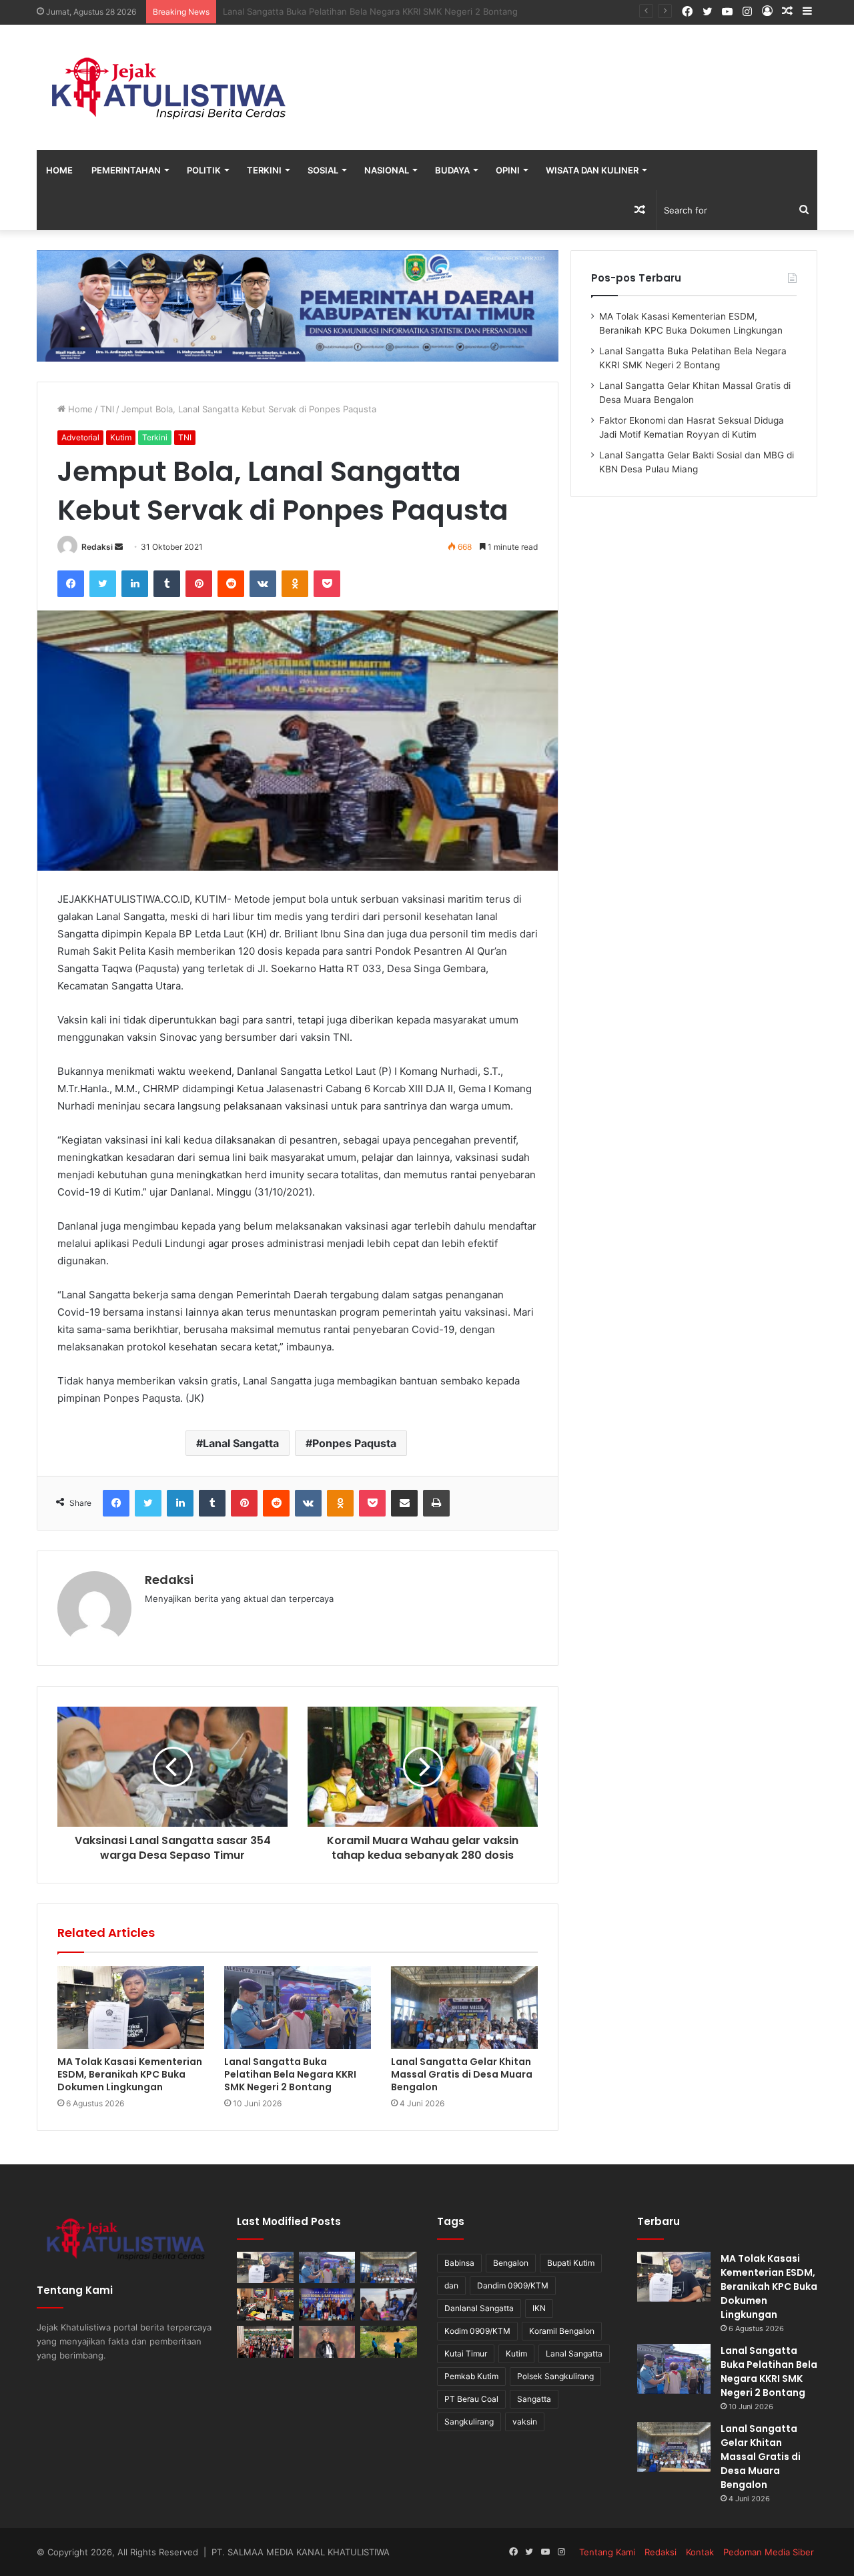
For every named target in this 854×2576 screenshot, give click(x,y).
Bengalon (511, 2263)
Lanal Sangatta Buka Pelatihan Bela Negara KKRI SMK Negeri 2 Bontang (290, 2074)
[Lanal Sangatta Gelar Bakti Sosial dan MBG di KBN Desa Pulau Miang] (327, 2304)
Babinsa (459, 2263)
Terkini (264, 170)
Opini (508, 170)
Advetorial (80, 437)
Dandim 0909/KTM (513, 2285)
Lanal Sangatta (241, 1443)
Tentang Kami (607, 2552)
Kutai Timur (466, 2353)
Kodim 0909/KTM (477, 2331)
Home (59, 170)
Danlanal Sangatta (479, 2308)
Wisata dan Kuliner (592, 170)
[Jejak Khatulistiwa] (170, 87)
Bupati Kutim (571, 2263)
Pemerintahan (126, 170)
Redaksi (97, 547)
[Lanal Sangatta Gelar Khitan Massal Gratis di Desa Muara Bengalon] (464, 2008)
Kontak (700, 2552)
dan (451, 2285)
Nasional (387, 170)
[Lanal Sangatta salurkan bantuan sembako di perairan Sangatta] (389, 2304)
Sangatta (534, 2399)
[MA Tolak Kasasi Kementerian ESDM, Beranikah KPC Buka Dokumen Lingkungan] (131, 2008)
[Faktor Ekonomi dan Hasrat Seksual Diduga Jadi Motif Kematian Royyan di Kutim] (265, 2304)
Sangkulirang (469, 2422)
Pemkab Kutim (471, 2376)
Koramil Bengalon (562, 2331)
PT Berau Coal (471, 2399)
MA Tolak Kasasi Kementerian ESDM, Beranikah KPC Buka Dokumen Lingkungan (130, 2074)
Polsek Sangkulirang (555, 2376)
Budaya (452, 170)
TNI (107, 409)
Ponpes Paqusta (354, 1443)
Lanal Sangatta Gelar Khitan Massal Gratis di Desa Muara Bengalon (361, 11)
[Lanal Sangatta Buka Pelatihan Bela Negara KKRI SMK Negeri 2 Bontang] (298, 2008)
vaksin (525, 2422)
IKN (539, 2308)
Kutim (121, 437)
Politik (204, 170)
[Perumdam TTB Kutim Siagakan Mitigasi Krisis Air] (389, 2342)
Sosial (323, 170)
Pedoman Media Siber (769, 2552)
